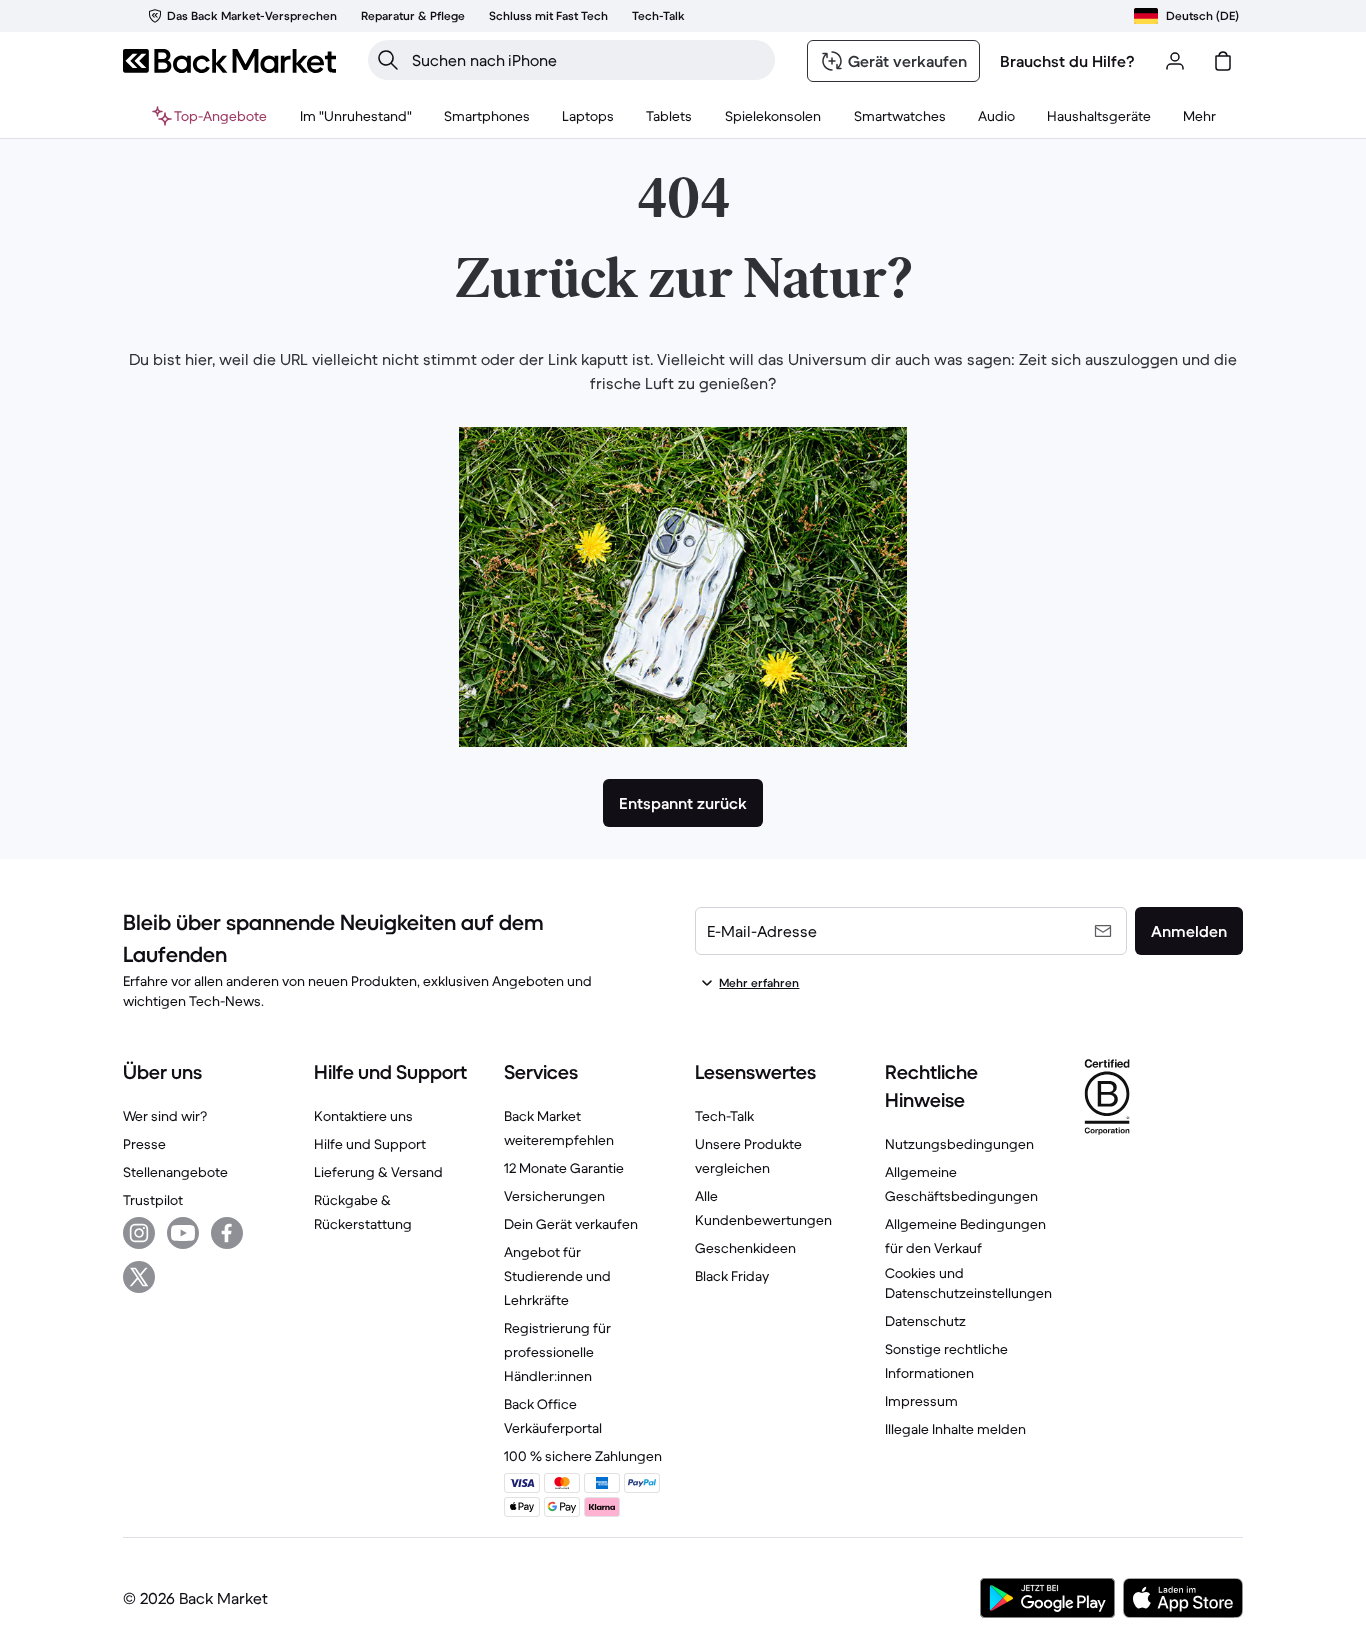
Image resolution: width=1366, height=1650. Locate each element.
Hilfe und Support (370, 1144)
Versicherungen (554, 1196)
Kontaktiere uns (363, 1116)
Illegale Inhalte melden (955, 1429)
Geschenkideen (745, 1248)
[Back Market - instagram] (139, 1233)
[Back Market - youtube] (183, 1233)
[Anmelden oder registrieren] (1175, 61)
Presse (144, 1144)
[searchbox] (587, 60)
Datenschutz (925, 1321)
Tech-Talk (724, 1116)
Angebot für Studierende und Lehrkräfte (557, 1276)
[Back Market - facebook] (227, 1233)
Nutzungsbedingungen (959, 1144)
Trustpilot (153, 1200)
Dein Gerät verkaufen (571, 1224)
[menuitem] (487, 116)
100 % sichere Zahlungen (583, 1456)
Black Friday (732, 1276)
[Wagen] (1223, 61)
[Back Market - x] (139, 1277)
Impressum (921, 1401)
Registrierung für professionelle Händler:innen (557, 1352)
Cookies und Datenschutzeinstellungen (968, 1283)
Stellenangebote (175, 1172)
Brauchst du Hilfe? (1067, 61)
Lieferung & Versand (378, 1172)
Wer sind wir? (165, 1116)
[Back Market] (229, 61)
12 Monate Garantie (564, 1168)
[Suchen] (388, 60)
